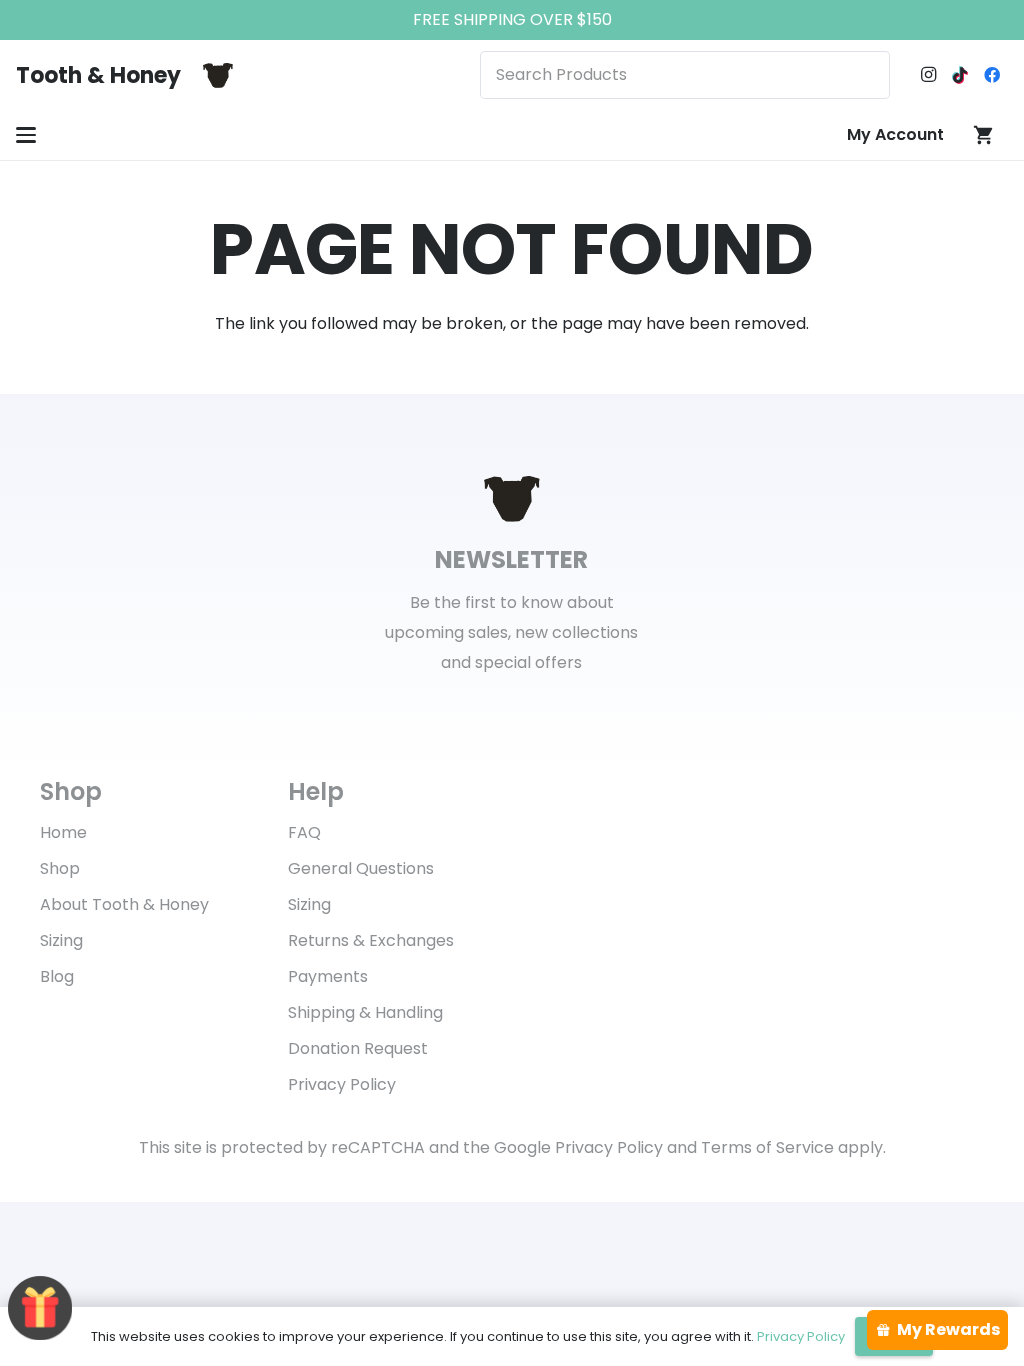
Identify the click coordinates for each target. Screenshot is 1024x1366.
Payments (328, 976)
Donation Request (358, 1048)
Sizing (61, 940)
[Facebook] (992, 75)
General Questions (361, 868)
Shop (60, 868)
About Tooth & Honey (124, 904)
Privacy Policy (342, 1084)
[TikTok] (960, 75)
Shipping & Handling (365, 1012)
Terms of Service (767, 1147)
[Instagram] (928, 75)
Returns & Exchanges (371, 940)
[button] (26, 135)
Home (63, 832)
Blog (57, 976)
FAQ (304, 832)
